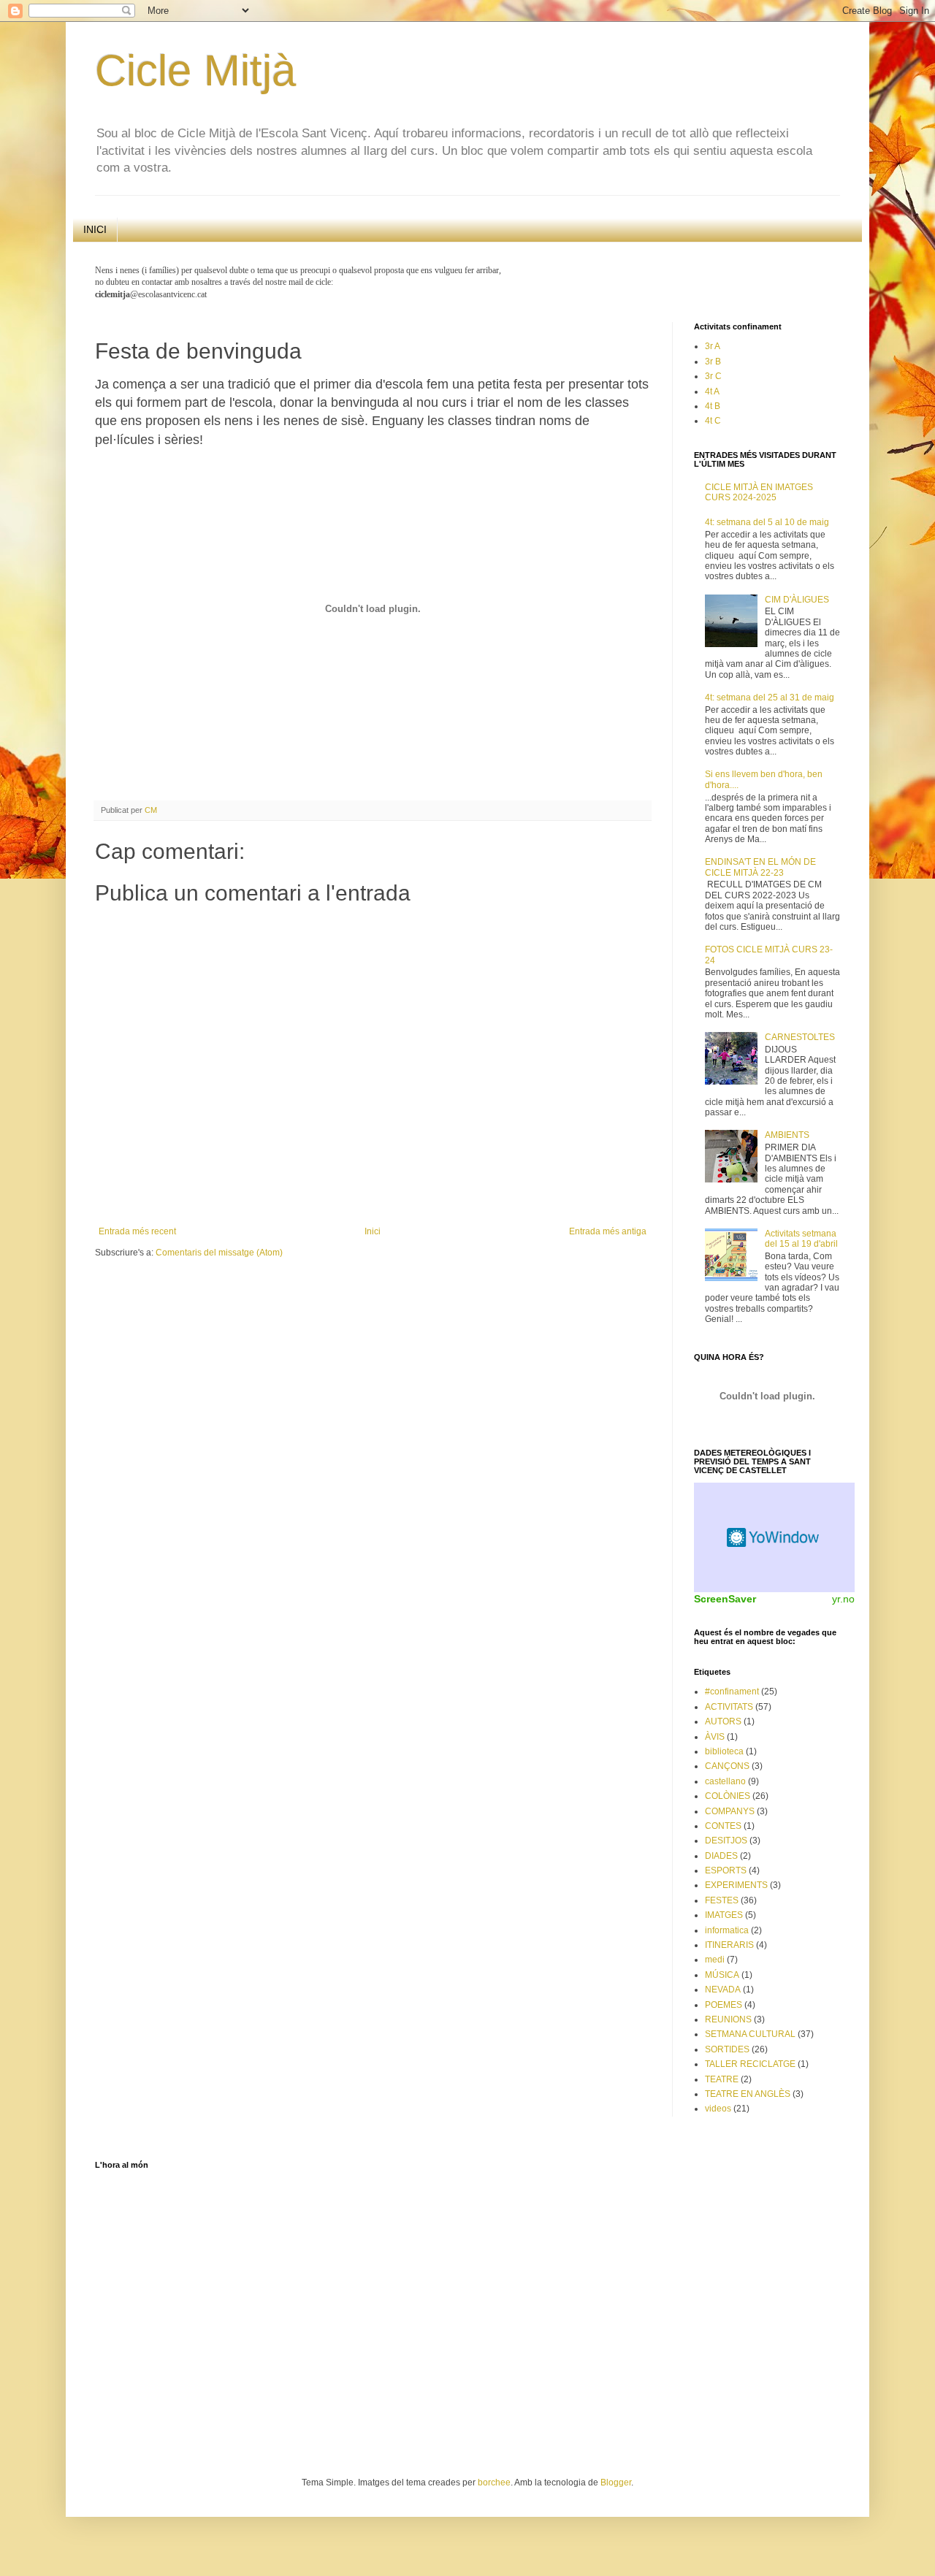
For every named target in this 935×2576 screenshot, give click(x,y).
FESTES (722, 1900)
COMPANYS (730, 1811)
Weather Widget (774, 1537)
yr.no (843, 1599)
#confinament (732, 1692)
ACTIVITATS (729, 1707)
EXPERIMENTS (736, 1885)
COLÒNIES (728, 1796)
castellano (725, 1781)
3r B (713, 362)
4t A (712, 391)
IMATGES (724, 1915)
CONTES (723, 1826)
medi (715, 1960)
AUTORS (723, 1721)
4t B (713, 406)
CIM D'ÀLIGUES (797, 600)
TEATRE (722, 2079)
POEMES (724, 2005)
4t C (713, 421)
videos (718, 2109)
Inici (373, 1231)
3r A (713, 346)
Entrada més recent (137, 1231)
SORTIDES (727, 2049)
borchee (494, 2483)
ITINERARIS (729, 1945)
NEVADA (723, 1990)
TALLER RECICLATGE (750, 2064)
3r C (713, 376)
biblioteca (724, 1751)
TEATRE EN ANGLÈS (748, 2094)
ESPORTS (726, 1870)
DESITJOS (726, 1841)
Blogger (616, 2483)
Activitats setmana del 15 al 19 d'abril (801, 1239)
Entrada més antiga (608, 1231)
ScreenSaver (725, 1599)
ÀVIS (715, 1737)
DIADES (721, 1856)
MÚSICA (722, 1975)
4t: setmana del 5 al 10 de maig (767, 522)
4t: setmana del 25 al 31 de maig (770, 697)
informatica (727, 1930)
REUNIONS (728, 2019)
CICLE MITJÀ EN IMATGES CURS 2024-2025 (759, 492)
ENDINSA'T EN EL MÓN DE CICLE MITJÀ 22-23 (760, 867)
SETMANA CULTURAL (750, 2034)
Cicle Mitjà (195, 70)
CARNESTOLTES (800, 1037)
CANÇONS (727, 1766)
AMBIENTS (787, 1135)
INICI (95, 229)
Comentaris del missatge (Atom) (219, 1253)
